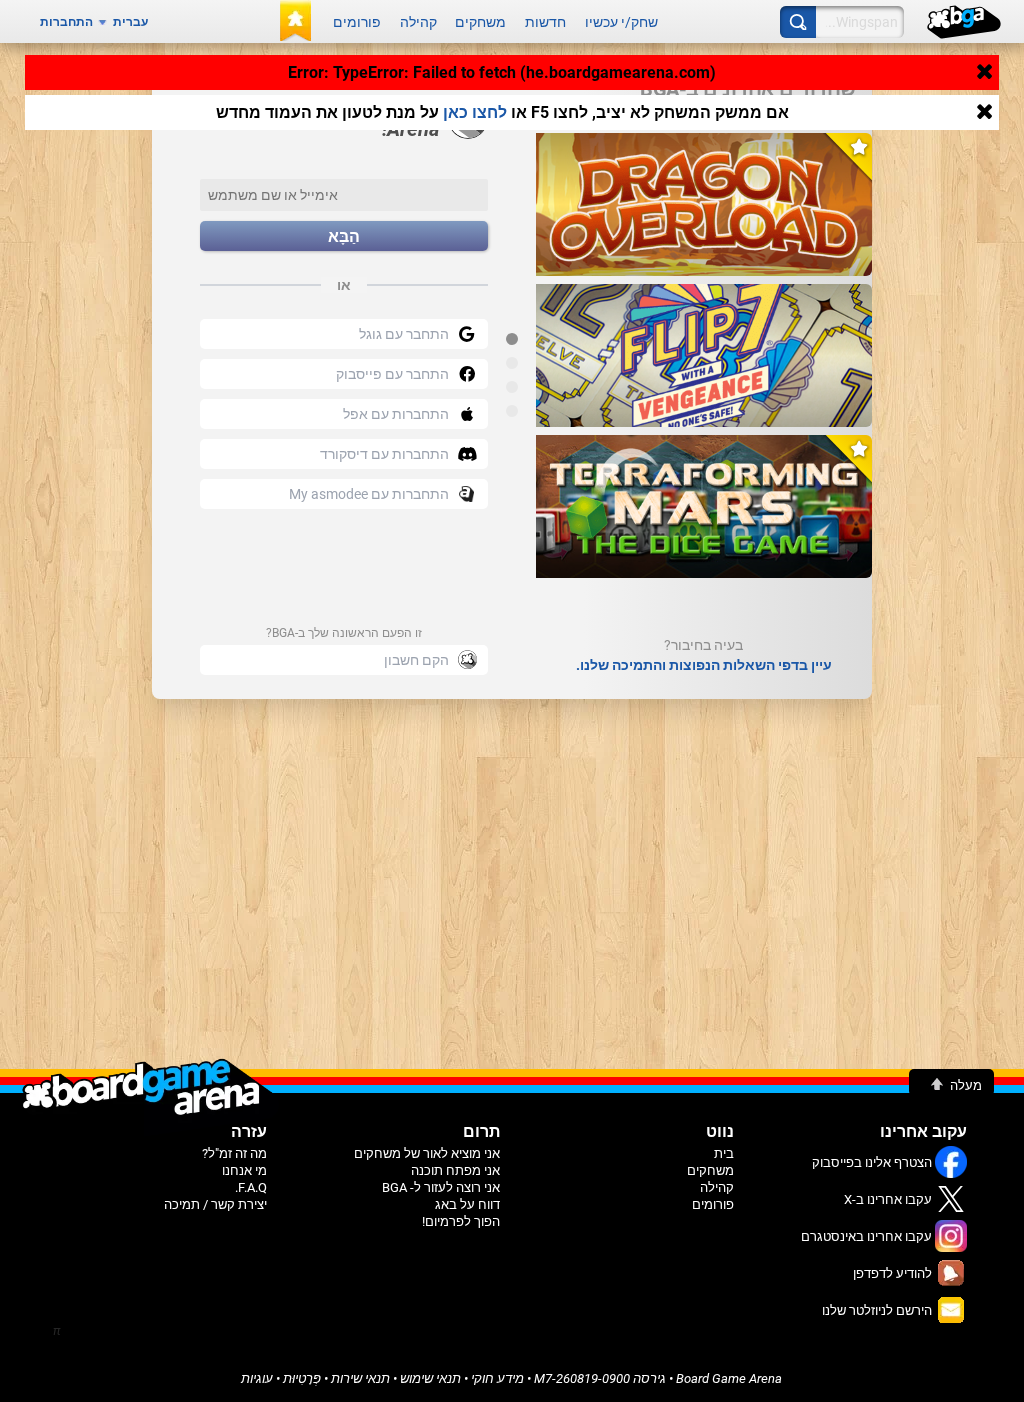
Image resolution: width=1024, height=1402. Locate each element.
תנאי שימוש (430, 1378)
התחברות (66, 22)
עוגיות (257, 1378)
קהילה (418, 22)
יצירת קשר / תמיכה (215, 1204)
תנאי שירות (360, 1378)
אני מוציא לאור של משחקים (427, 1153)
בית (724, 1153)
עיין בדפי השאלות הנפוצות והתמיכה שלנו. (704, 665)
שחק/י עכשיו (621, 22)
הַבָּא (344, 236)
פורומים (357, 22)
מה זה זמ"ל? (234, 1153)
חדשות (545, 22)
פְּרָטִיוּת (302, 1378)
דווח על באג (467, 1204)
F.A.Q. (251, 1187)
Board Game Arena (729, 1378)
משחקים (480, 22)
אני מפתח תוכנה (455, 1170)
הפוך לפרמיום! (461, 1221)
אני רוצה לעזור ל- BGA (441, 1187)
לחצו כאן (475, 112)
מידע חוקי (497, 1378)
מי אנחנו (244, 1170)
